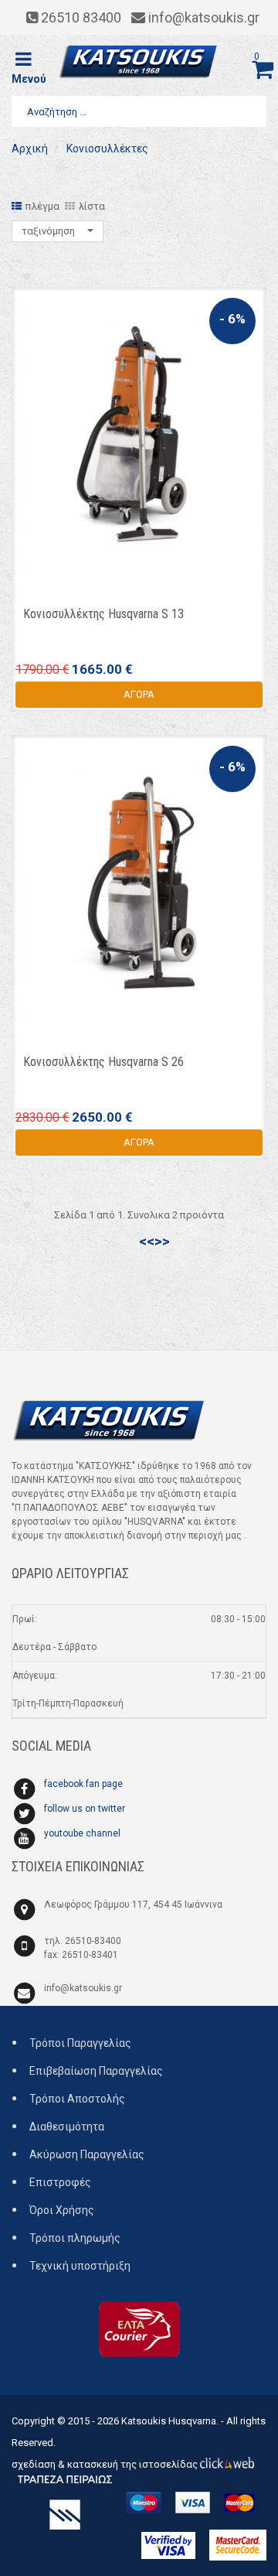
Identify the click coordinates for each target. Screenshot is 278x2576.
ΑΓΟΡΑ (139, 694)
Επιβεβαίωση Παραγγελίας (96, 2071)
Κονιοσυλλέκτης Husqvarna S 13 (103, 614)
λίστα (92, 206)
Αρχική (30, 149)
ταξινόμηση (49, 231)
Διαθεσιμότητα (67, 2127)
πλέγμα (42, 206)
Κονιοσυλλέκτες (106, 149)
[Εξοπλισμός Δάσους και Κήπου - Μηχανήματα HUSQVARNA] (139, 62)
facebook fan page (83, 1784)
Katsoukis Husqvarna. (170, 2421)
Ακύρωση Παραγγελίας (87, 2154)
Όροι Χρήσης (62, 2210)
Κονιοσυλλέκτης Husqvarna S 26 (103, 1062)
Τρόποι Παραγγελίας (80, 2043)
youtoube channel (82, 1833)
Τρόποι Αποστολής (77, 2099)
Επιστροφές (60, 2182)
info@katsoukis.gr (83, 1988)
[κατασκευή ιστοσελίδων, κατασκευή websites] (227, 2464)
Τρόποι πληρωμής (75, 2238)
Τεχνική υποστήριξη (80, 2266)
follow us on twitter (85, 1809)
